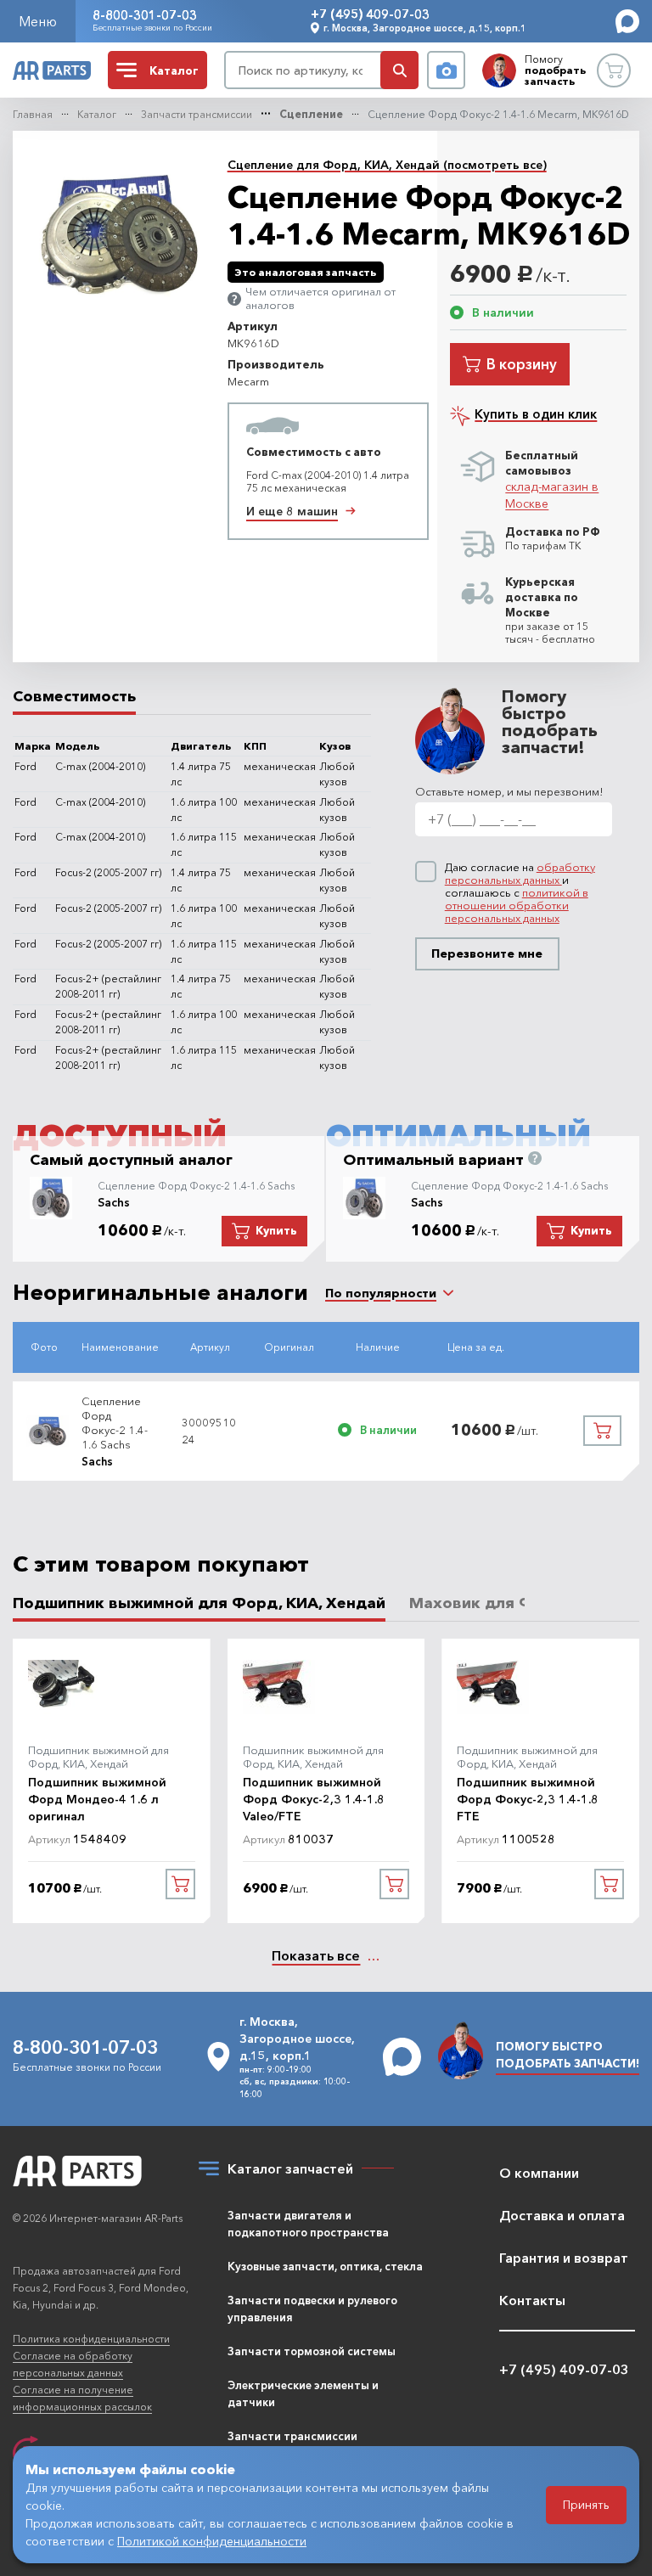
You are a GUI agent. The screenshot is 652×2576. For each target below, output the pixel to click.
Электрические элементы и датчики (303, 2393)
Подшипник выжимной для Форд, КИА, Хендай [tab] (199, 1603)
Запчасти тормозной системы (312, 2351)
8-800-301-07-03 (145, 15)
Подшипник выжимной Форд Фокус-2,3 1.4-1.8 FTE (528, 1799)
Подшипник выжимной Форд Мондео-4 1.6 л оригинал (97, 1799)
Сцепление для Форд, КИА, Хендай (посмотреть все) (387, 165)
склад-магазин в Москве (552, 495)
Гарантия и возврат (564, 2258)
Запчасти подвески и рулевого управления (312, 2309)
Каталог (97, 114)
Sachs (114, 1202)
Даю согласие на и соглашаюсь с (520, 893)
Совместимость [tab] (74, 697)
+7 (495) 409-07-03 (370, 14)
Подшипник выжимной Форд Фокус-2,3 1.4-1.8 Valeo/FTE (314, 1799)
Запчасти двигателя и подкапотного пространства (308, 2224)
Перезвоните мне (487, 953)
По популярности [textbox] (381, 1293)
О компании (539, 2173)
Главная (33, 114)
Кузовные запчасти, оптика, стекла (325, 2266)
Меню (38, 21)
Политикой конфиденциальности (212, 2541)
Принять (586, 2505)
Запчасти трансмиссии (197, 114)
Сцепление (311, 114)
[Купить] (602, 1431)
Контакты (532, 2300)
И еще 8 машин (292, 511)
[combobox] (381, 1293)
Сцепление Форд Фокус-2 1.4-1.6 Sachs (196, 1186)
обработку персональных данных (520, 873)
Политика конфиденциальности (91, 2339)
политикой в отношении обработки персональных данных (517, 905)
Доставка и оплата (562, 2215)
